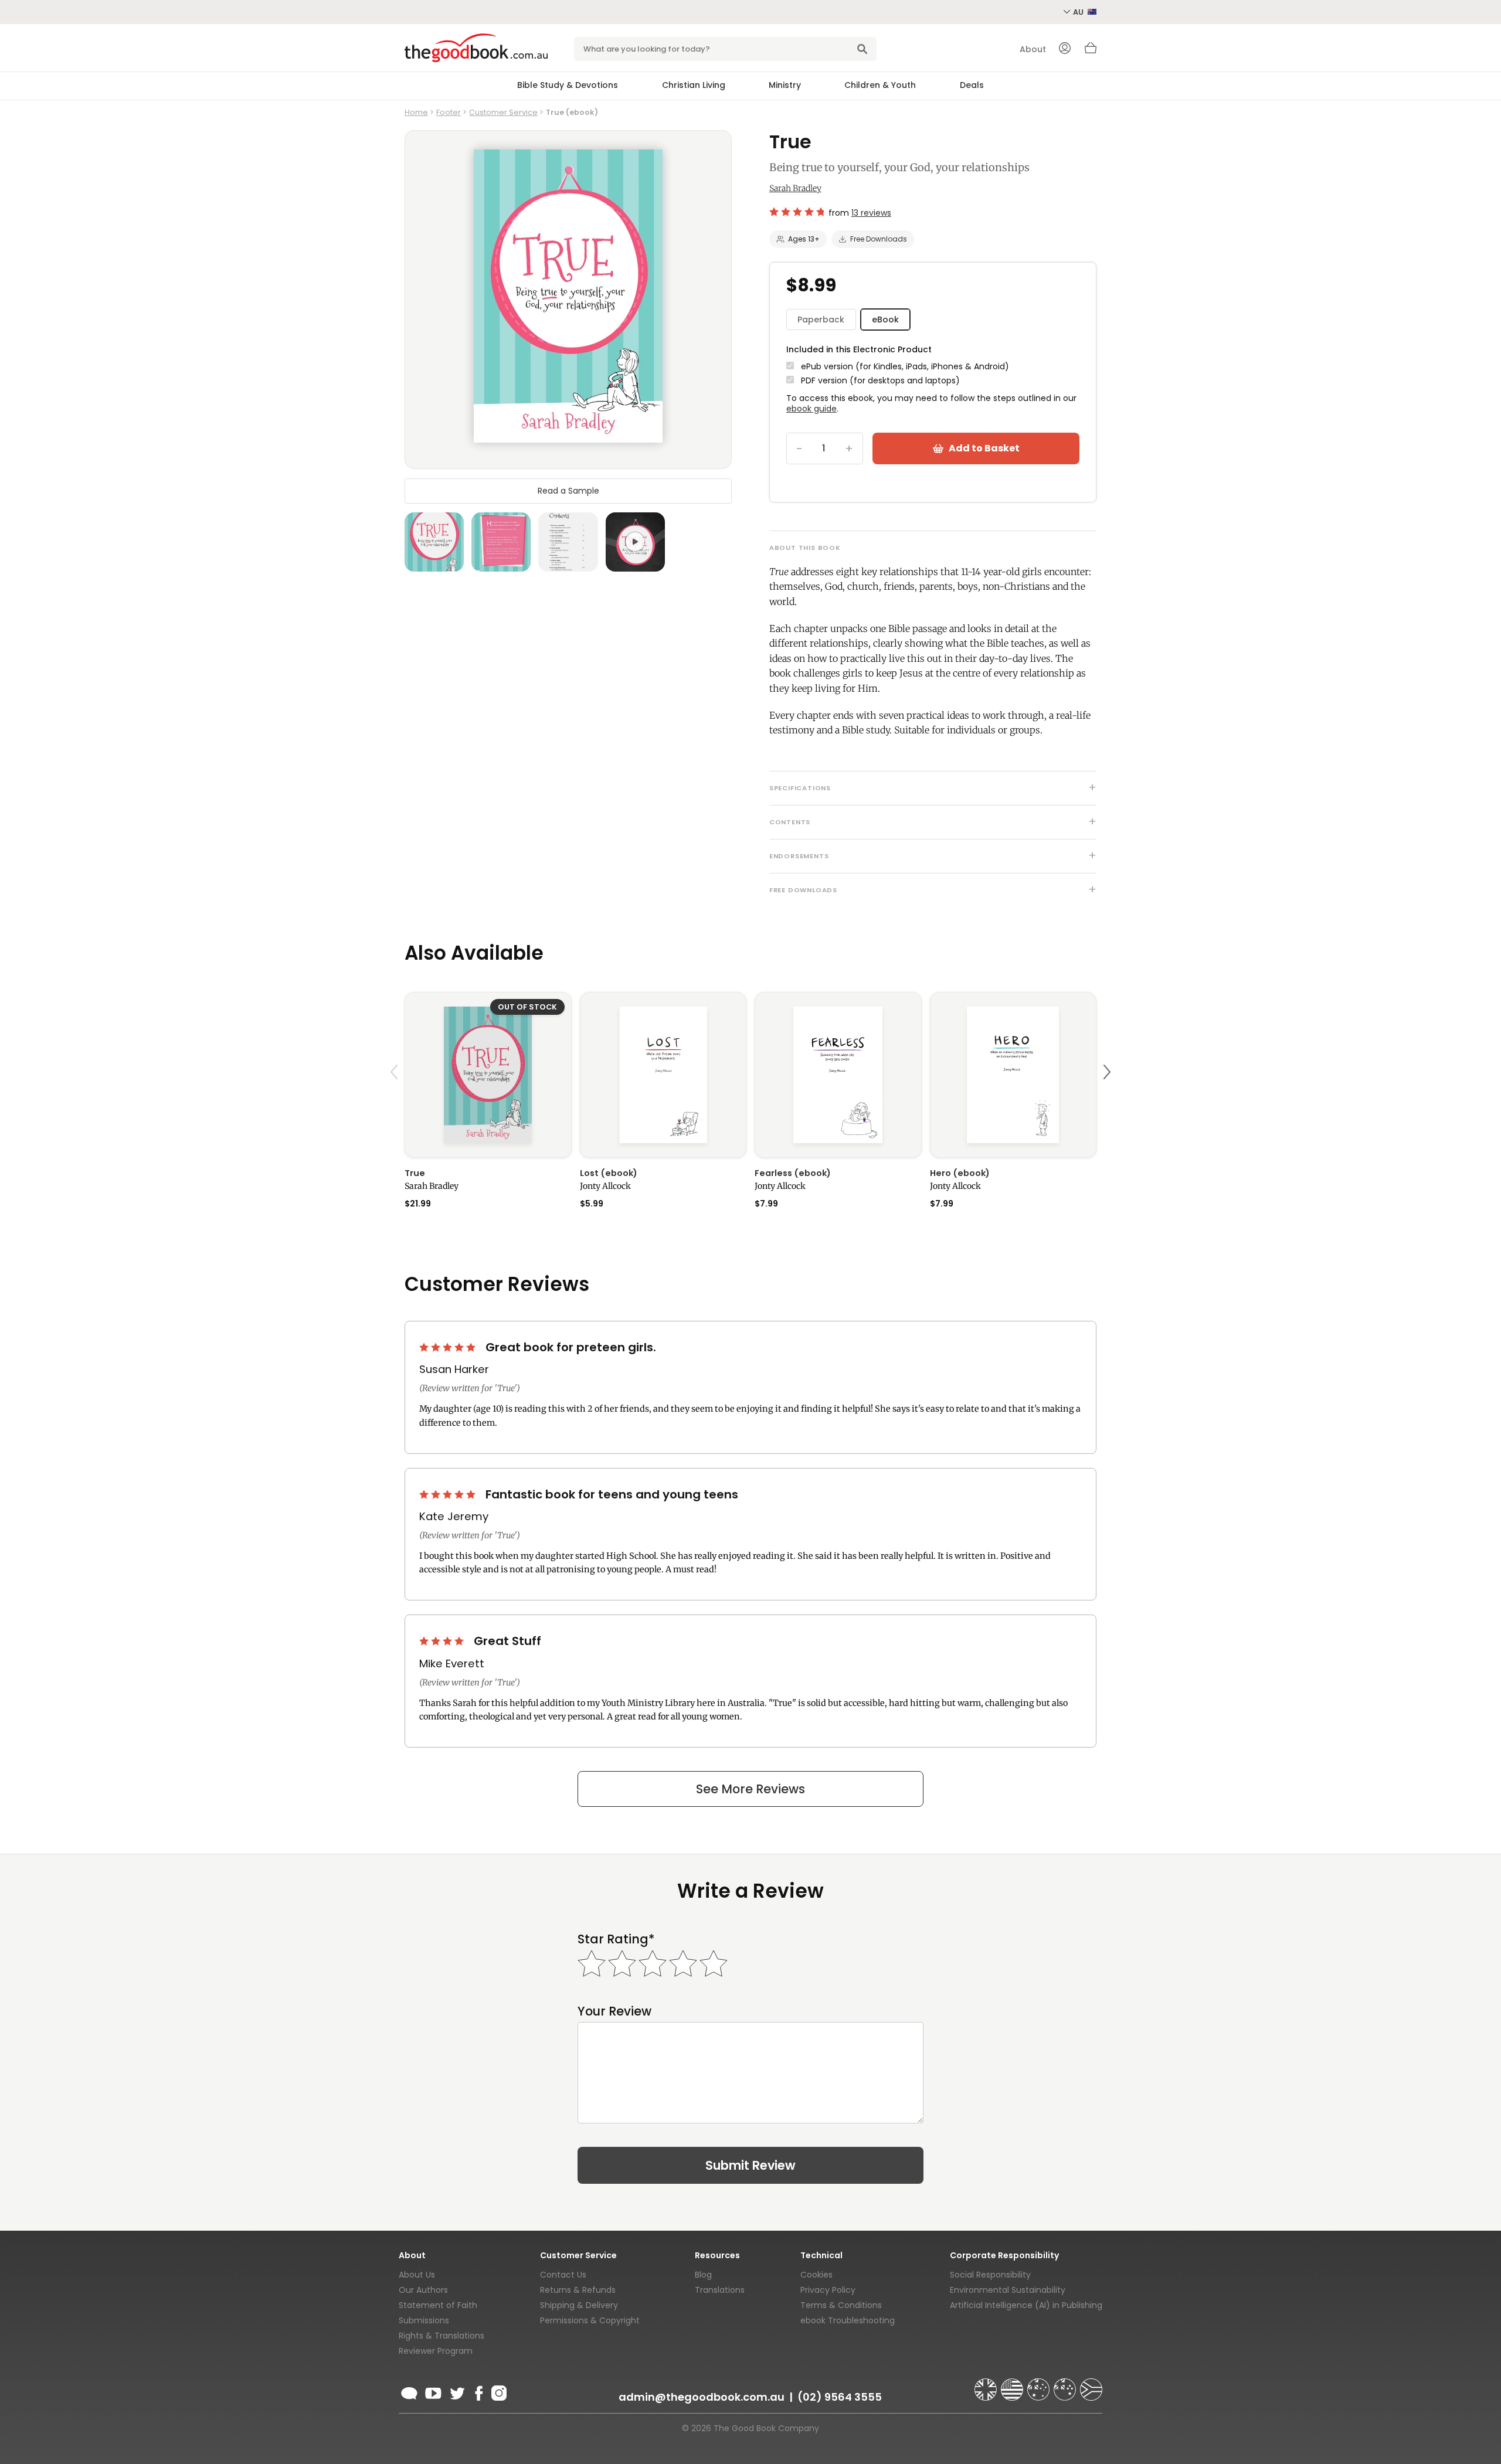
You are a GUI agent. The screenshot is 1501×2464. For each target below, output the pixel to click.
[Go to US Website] (1013, 2384)
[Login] (1065, 49)
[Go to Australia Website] (1040, 2384)
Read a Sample (568, 490)
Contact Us (563, 2275)
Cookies (816, 2275)
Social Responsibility (990, 2275)
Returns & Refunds (578, 2290)
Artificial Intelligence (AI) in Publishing (1026, 2305)
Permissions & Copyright (590, 2320)
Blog (703, 2275)
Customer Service (503, 112)
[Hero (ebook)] (1013, 1075)
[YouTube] (433, 2391)
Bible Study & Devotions (568, 85)
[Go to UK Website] (987, 2384)
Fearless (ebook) (793, 1173)
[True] (488, 1075)
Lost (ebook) (609, 1173)
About (1033, 49)
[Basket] (1091, 51)
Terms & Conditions (841, 2305)
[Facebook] (478, 2391)
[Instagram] (498, 2391)
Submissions (424, 2320)
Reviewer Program (436, 2351)
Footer (449, 112)
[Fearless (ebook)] (838, 1075)
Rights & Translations (442, 2336)
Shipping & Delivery (579, 2305)
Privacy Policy (828, 2290)
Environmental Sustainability (1008, 2290)
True (415, 1173)
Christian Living (694, 85)
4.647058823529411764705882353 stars (797, 212)
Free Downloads (879, 239)
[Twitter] (456, 2391)
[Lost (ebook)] (663, 1075)
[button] (396, 1100)
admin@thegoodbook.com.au (702, 2397)
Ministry (785, 85)
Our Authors (423, 2290)
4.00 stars (443, 1641)
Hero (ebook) (960, 1173)
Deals (972, 85)
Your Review (614, 2011)
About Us (417, 2275)
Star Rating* (616, 1939)
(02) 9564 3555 (840, 2397)
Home (416, 112)
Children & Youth (880, 85)
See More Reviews (750, 1789)
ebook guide (811, 409)
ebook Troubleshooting (848, 2320)
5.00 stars (449, 1347)
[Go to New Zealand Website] (1066, 2384)
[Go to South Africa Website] (1091, 2384)
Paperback (821, 320)
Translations (720, 2290)
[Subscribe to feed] (409, 2391)
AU (1079, 12)
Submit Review (750, 2165)
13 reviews (871, 213)
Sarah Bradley (795, 188)
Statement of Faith (438, 2305)
